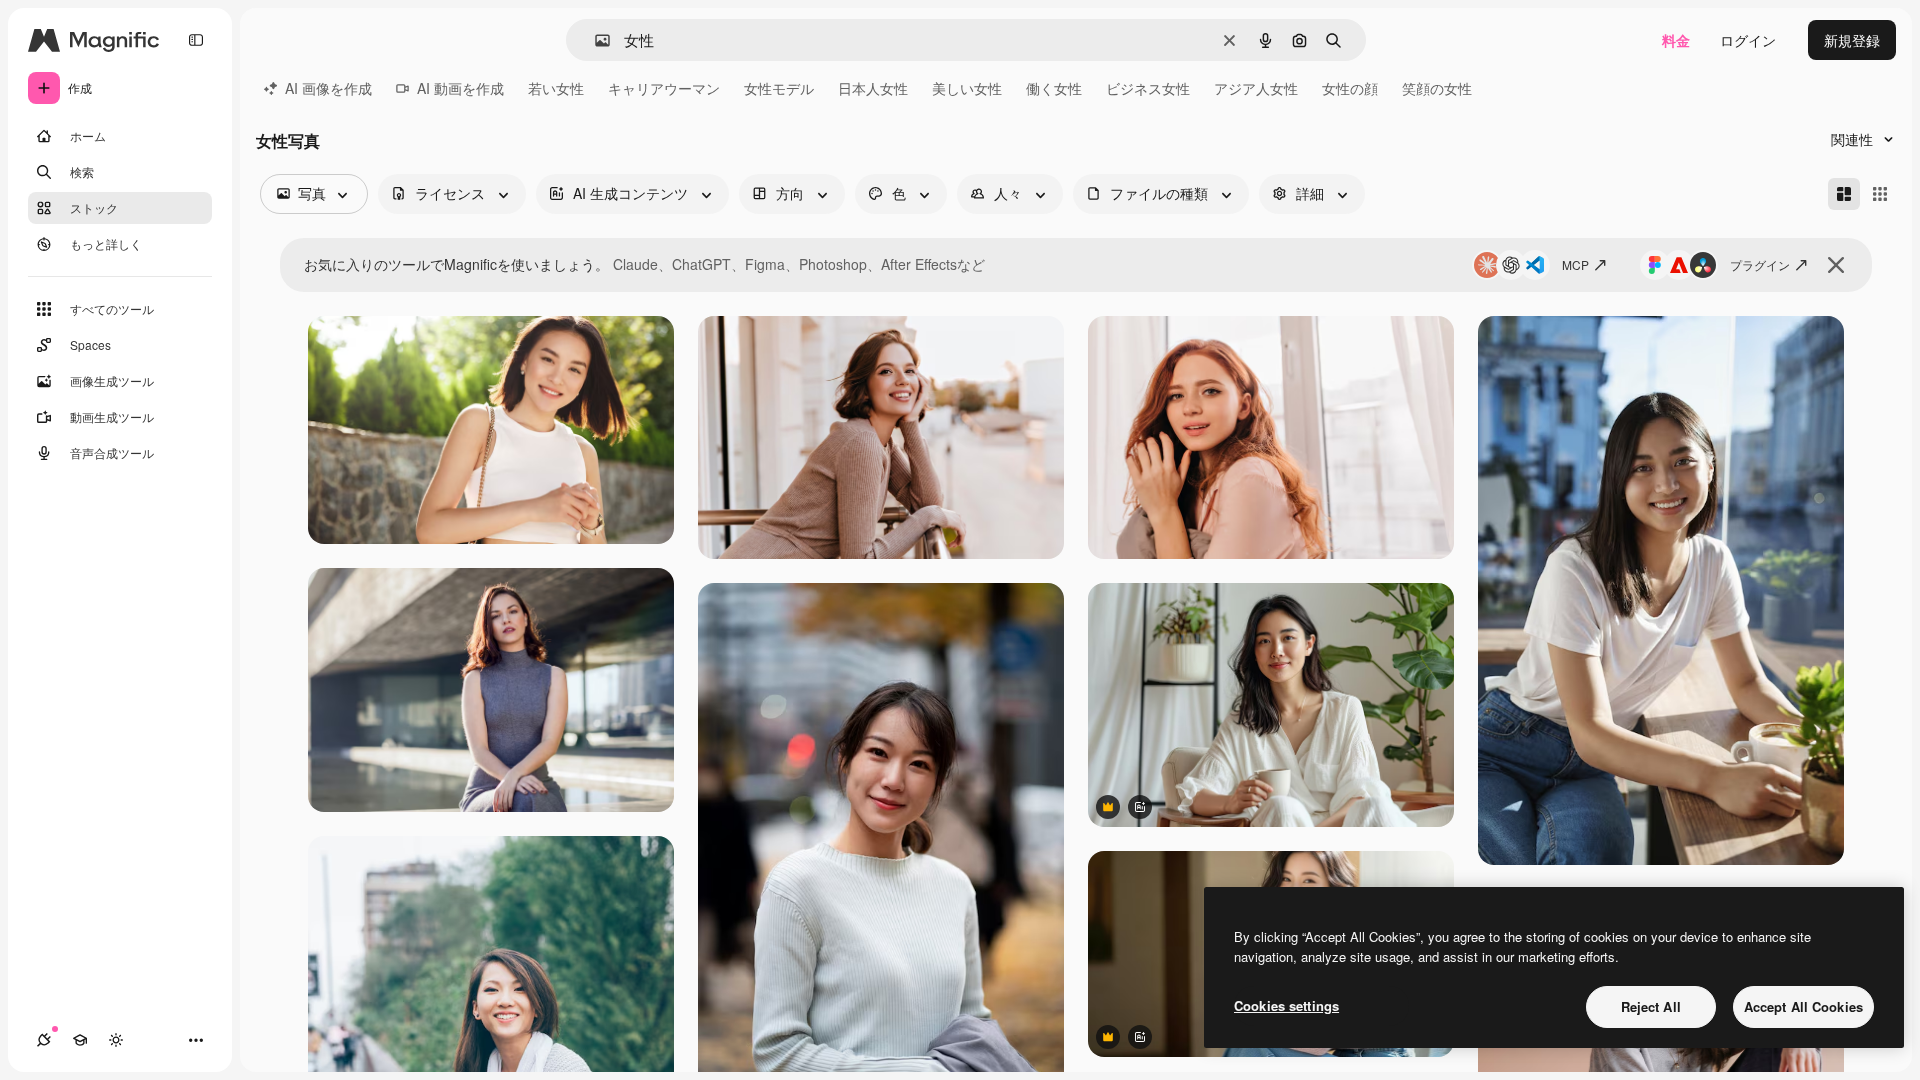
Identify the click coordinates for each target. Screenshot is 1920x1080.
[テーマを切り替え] (116, 1040)
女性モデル (779, 88)
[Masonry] (1844, 194)
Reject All (1651, 1006)
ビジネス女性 (1148, 88)
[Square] (1880, 194)
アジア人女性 (1256, 88)
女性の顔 (1350, 88)
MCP (1575, 264)
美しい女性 (967, 88)
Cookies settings (1286, 1005)
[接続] (44, 1040)
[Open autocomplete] (594, 40)
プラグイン (1760, 264)
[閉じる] (1836, 265)
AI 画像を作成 (328, 88)
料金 (1676, 40)
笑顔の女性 (1437, 88)
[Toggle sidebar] (196, 40)
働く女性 (1054, 88)
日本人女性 (873, 88)
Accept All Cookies (1803, 1006)
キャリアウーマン (664, 88)
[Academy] (80, 1040)
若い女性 (556, 88)
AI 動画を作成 (460, 88)
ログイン (1748, 40)
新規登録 (1852, 40)
